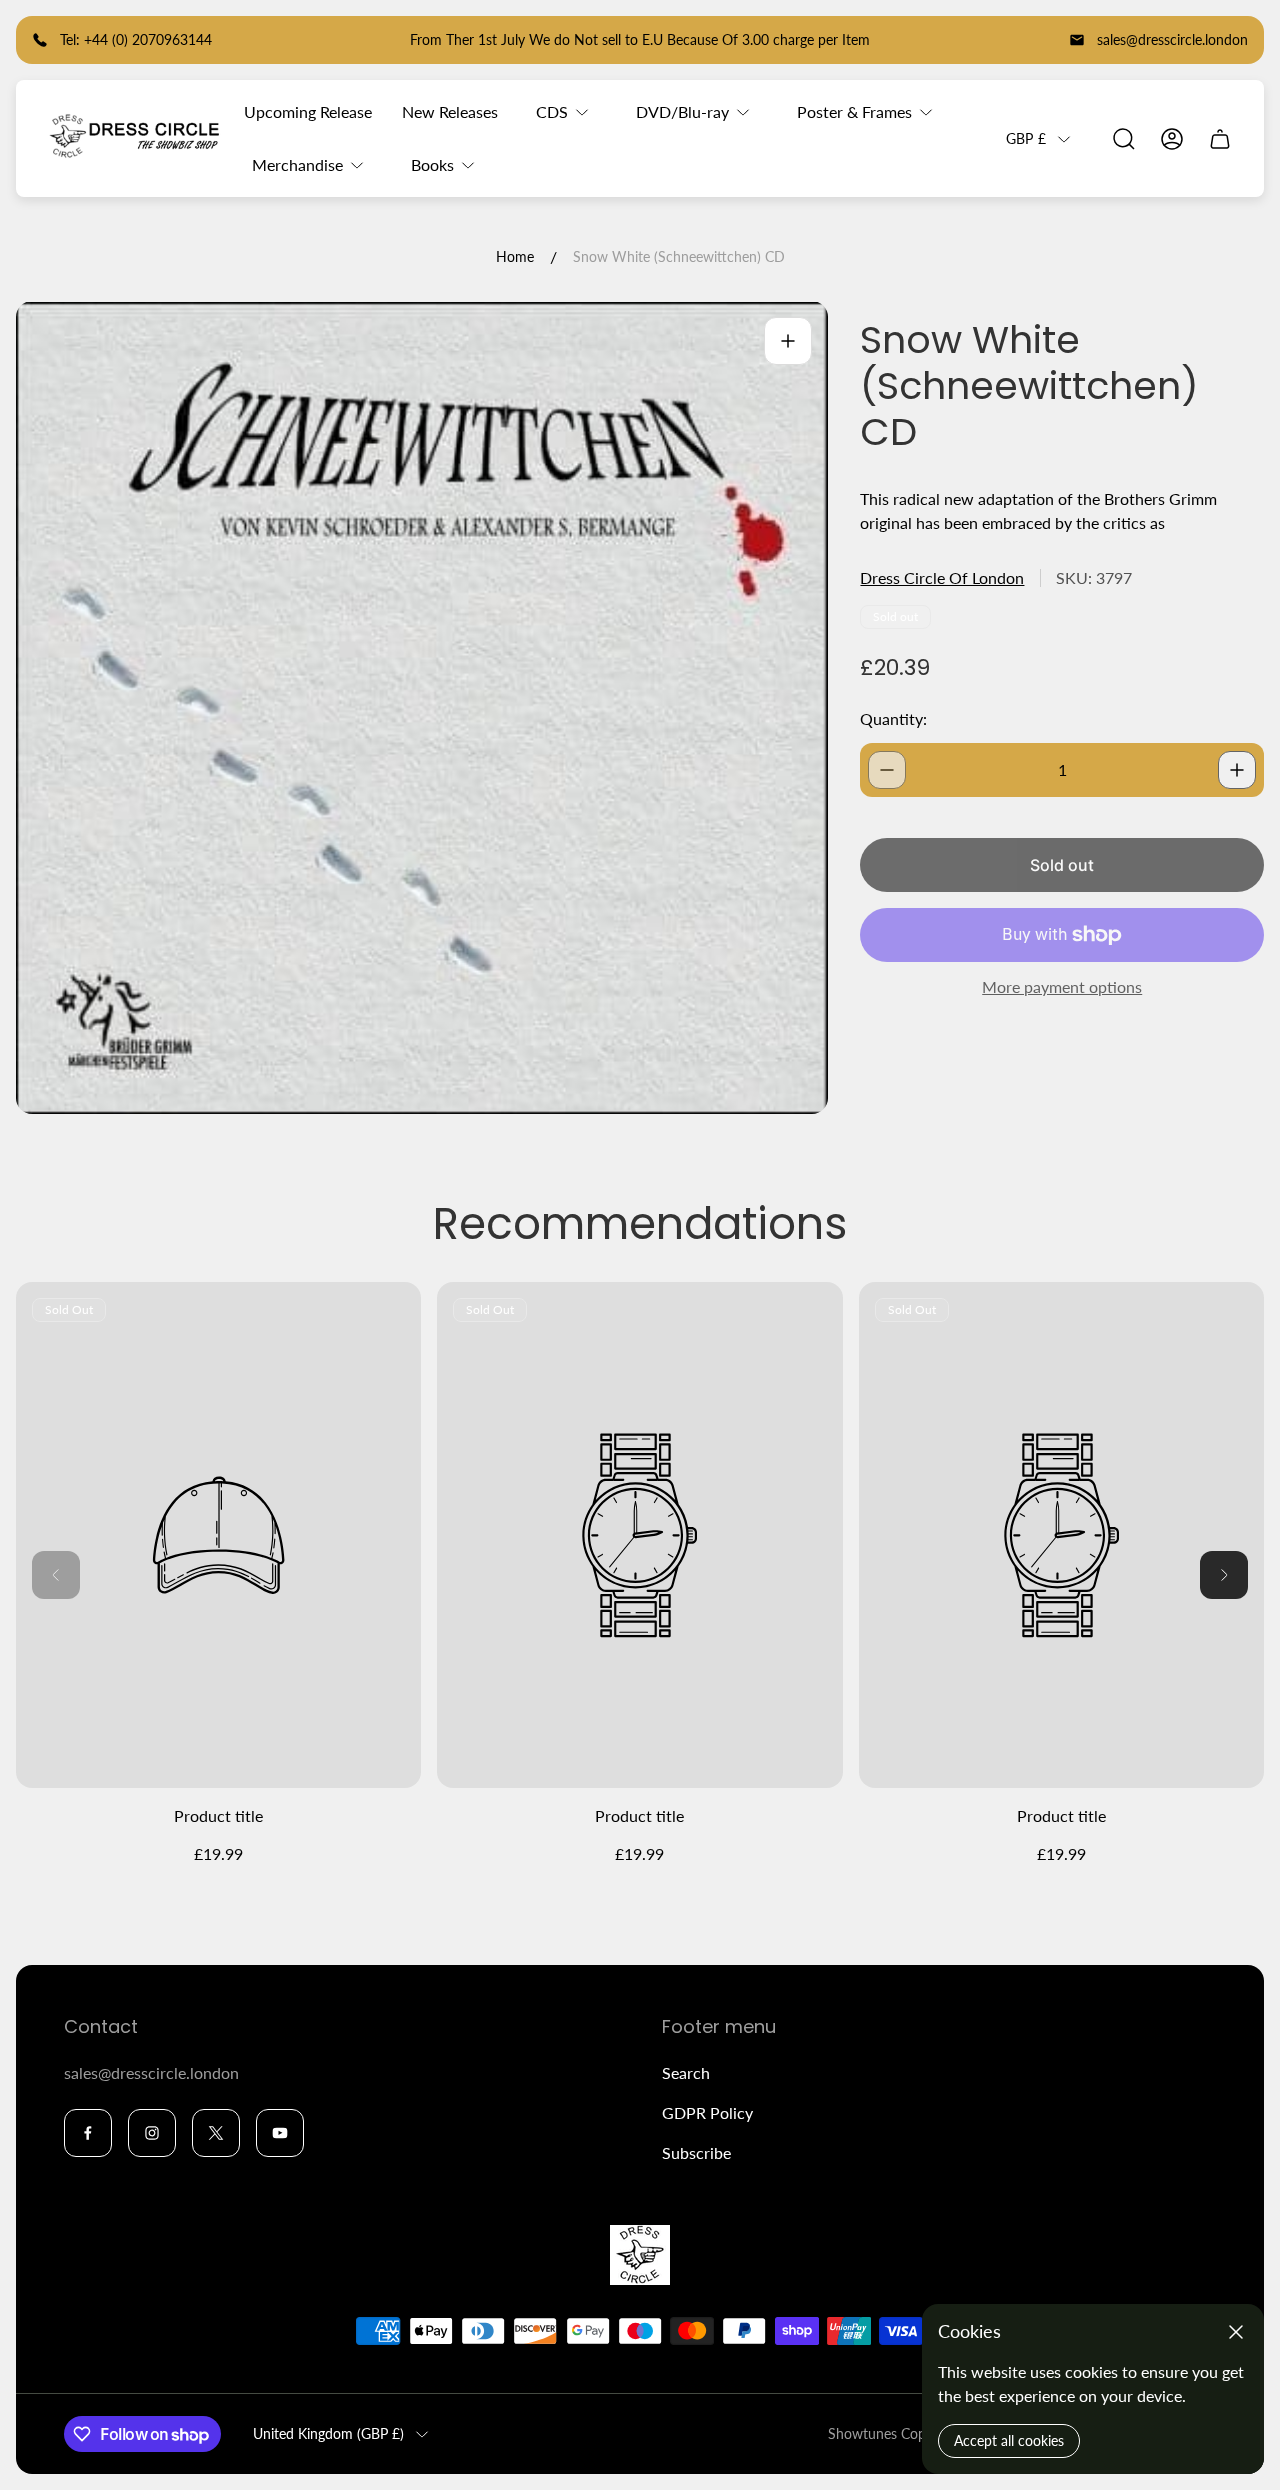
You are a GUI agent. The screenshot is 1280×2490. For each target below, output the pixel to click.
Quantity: (893, 718)
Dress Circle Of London (942, 577)
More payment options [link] (1062, 987)
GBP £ (1026, 138)
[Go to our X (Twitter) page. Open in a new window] (216, 2133)
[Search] (1124, 139)
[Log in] (1172, 139)
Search (686, 2072)
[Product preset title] (218, 1535)
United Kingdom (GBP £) (328, 2433)
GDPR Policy (707, 2112)
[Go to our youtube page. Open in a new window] (280, 2133)
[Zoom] (788, 341)
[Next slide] (1224, 1575)
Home (515, 256)
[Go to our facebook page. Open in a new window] (88, 2133)
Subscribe (696, 2152)
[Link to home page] (640, 2255)
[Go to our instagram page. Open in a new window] (152, 2133)
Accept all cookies (1009, 2440)
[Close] (1236, 2332)
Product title (218, 1815)
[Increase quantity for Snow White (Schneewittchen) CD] (1237, 770)
